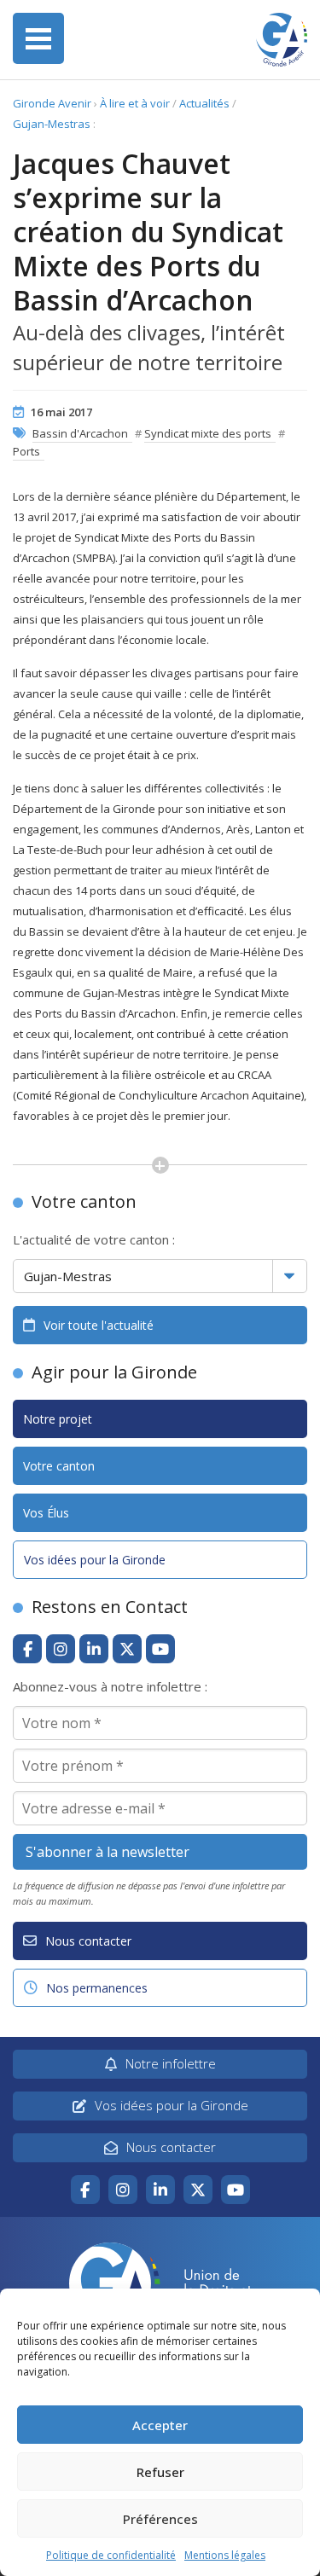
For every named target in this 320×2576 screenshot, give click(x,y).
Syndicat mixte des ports (208, 433)
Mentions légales (225, 2555)
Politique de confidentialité (111, 2555)
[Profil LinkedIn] (94, 1649)
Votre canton (59, 1466)
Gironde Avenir (52, 103)
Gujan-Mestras (52, 124)
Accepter (160, 2425)
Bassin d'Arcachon (80, 433)
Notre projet (58, 1419)
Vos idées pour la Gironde (95, 1560)
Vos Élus (46, 1513)
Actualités (204, 103)
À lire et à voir (135, 103)
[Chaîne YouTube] (160, 1649)
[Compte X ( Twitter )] (127, 1649)
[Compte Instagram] (61, 1649)
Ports (26, 451)
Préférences (160, 2519)
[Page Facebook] (27, 1649)
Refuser (160, 2472)
